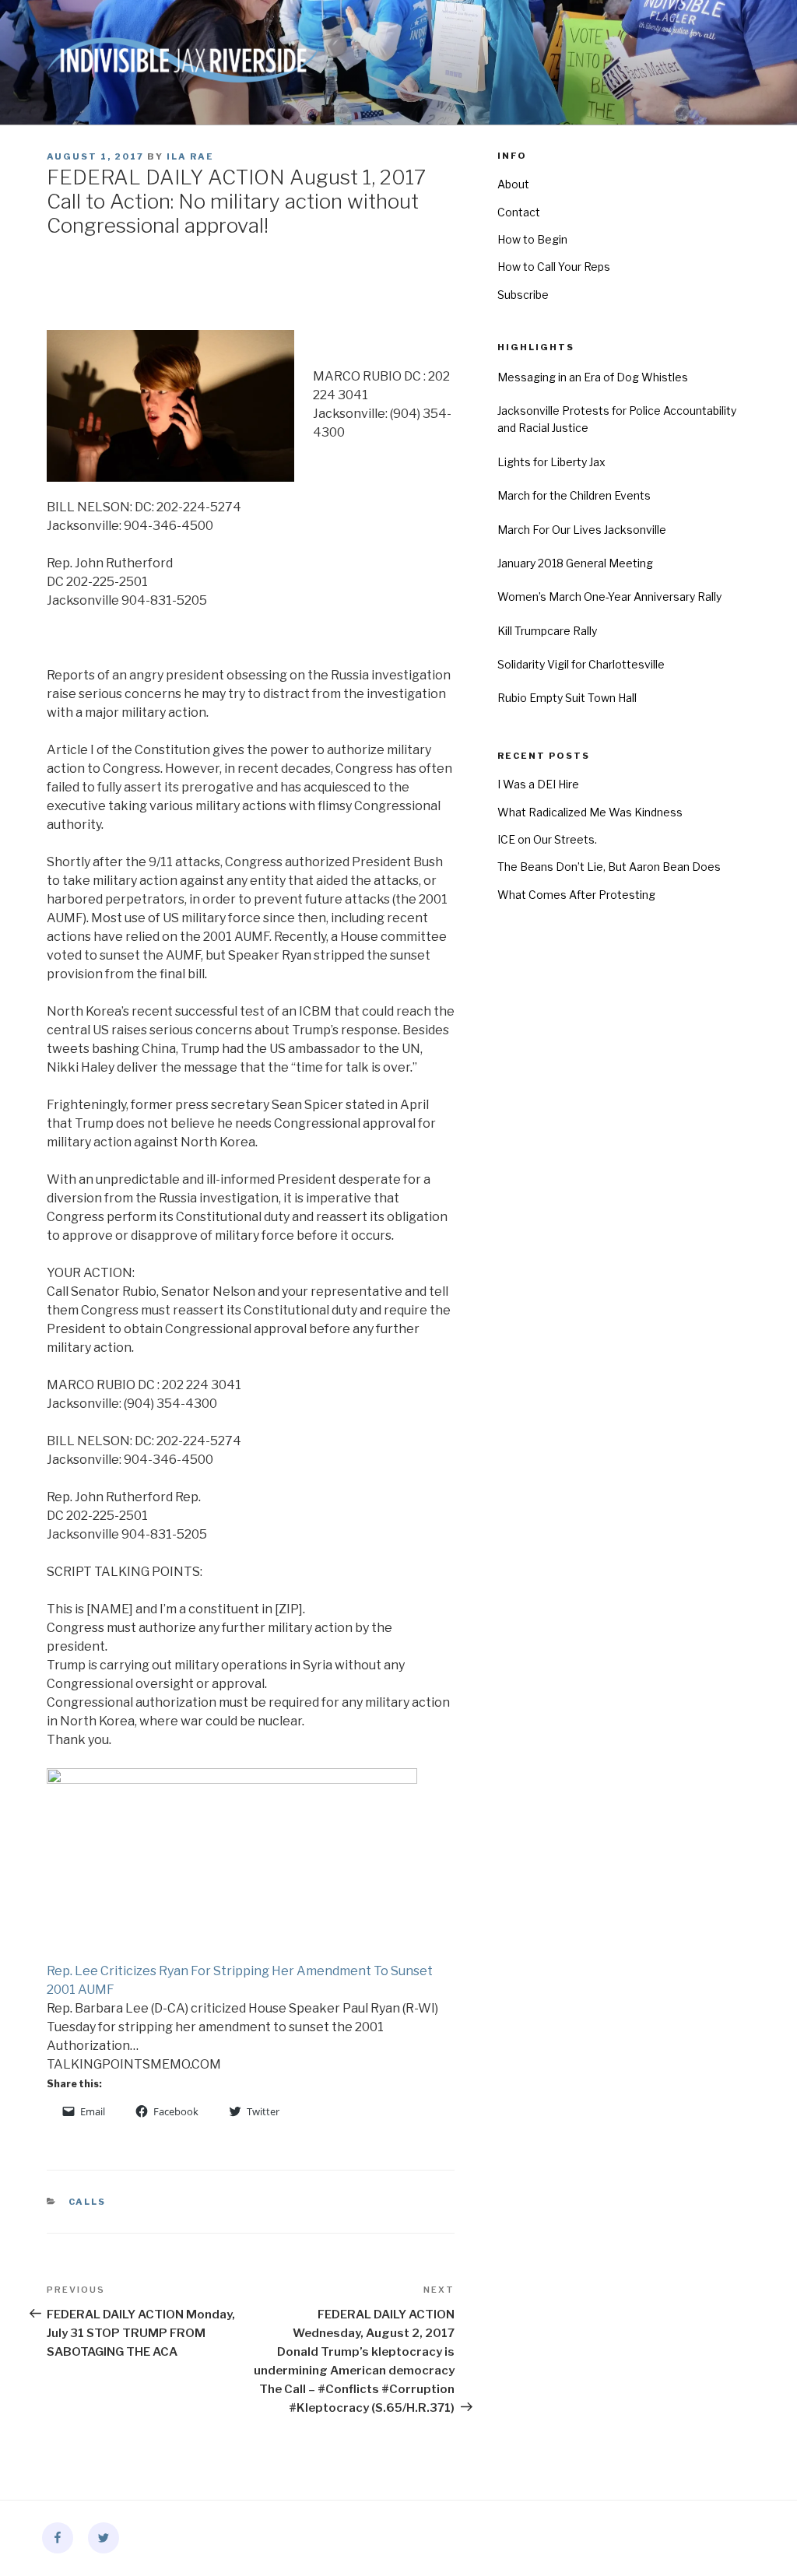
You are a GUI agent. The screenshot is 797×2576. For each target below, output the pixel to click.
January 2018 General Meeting (575, 563)
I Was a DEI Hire (538, 784)
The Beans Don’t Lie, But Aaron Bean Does (609, 867)
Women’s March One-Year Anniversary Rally (609, 597)
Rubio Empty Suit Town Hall (567, 698)
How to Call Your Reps (554, 267)
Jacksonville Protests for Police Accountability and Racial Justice (617, 419)
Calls (88, 2202)
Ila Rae (190, 156)
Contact (519, 212)
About (513, 184)
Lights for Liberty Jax (551, 462)
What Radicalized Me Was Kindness (590, 812)
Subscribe (523, 295)
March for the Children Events (574, 495)
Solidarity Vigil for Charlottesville (581, 664)
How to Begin (532, 239)
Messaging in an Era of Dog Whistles (593, 377)
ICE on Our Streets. (547, 839)
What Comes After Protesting (576, 895)
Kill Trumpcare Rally (547, 631)
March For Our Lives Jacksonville (582, 530)
